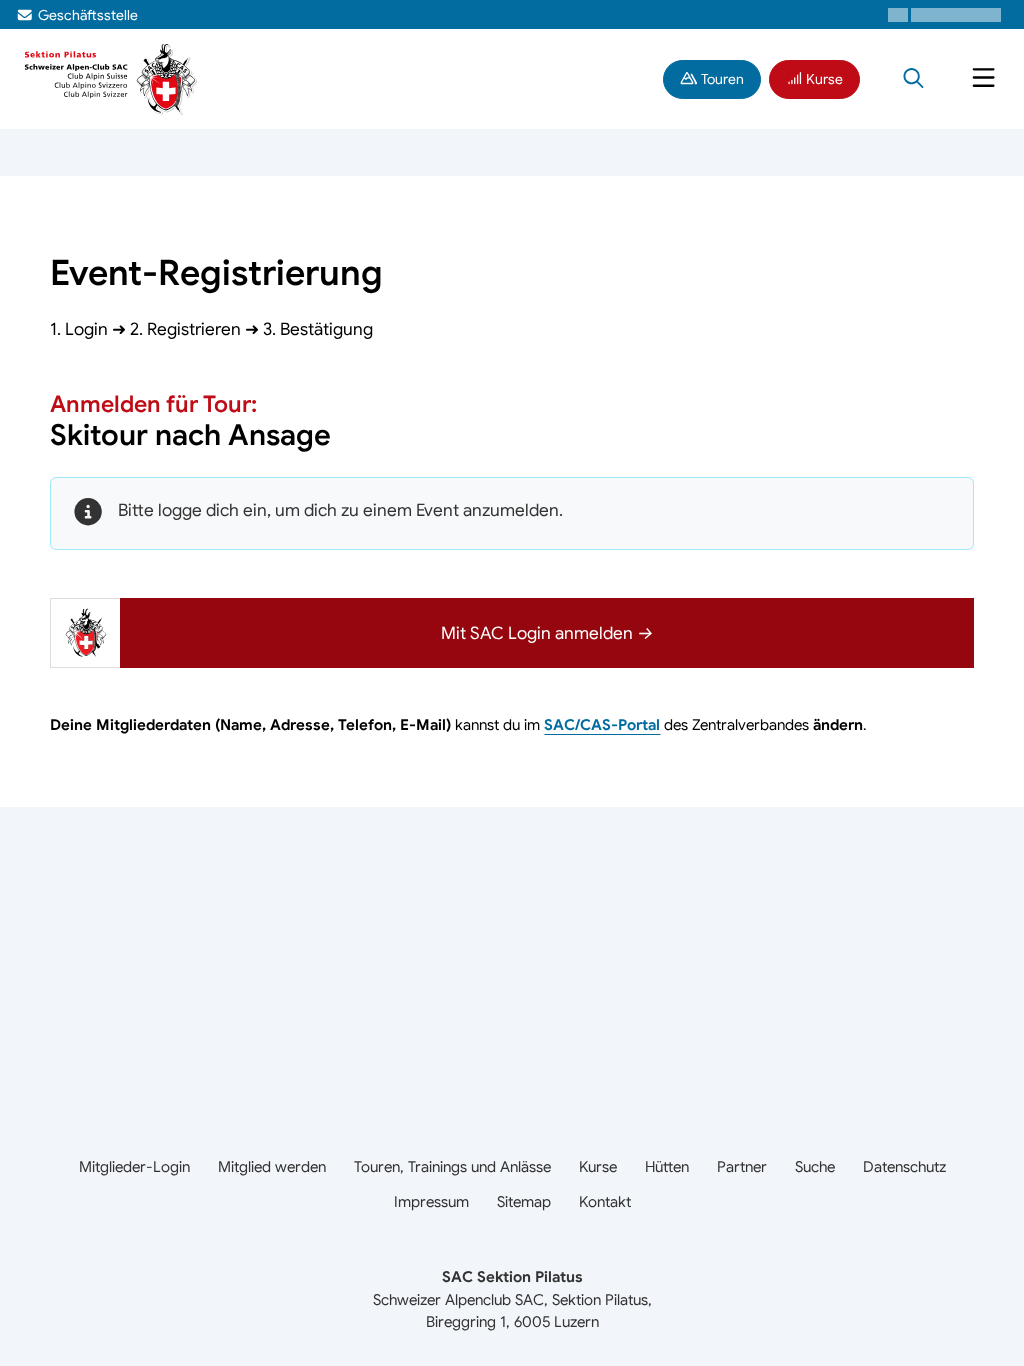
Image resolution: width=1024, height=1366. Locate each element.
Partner (742, 1166)
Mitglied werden (272, 1166)
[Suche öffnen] (913, 79)
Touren (721, 79)
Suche (815, 1166)
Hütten (667, 1166)
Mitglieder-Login (134, 1166)
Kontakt (605, 1201)
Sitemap (524, 1201)
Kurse (823, 79)
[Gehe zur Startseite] (111, 77)
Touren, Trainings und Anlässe (452, 1166)
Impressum (431, 1201)
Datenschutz (904, 1166)
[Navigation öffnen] (983, 79)
